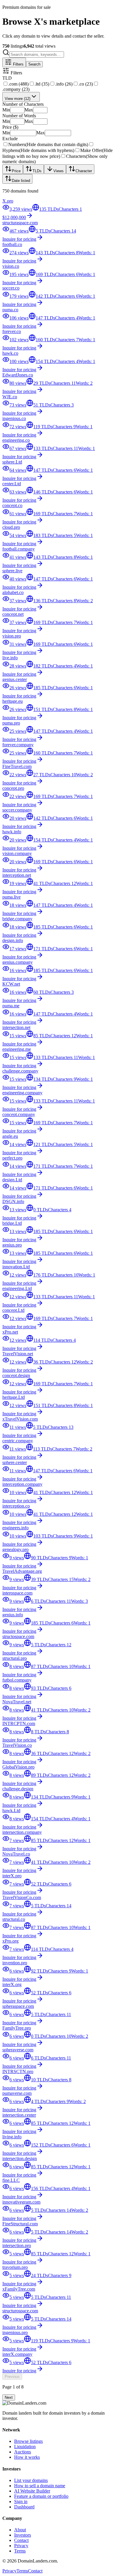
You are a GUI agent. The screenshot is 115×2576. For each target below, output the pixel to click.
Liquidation (25, 2447)
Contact (21, 2540)
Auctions (23, 2452)
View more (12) (18, 99)
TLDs (37, 171)
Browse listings (28, 2441)
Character (84, 171)
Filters (18, 64)
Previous (12, 2377)
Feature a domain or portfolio (41, 2496)
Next (9, 2397)
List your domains (31, 2480)
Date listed (21, 181)
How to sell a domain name (40, 2486)
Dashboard (24, 2507)
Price (16, 171)
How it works (27, 2457)
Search (34, 64)
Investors (23, 2535)
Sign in (21, 2501)
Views (59, 171)
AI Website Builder (32, 2491)
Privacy (21, 2546)
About (20, 2530)
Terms (20, 2551)
